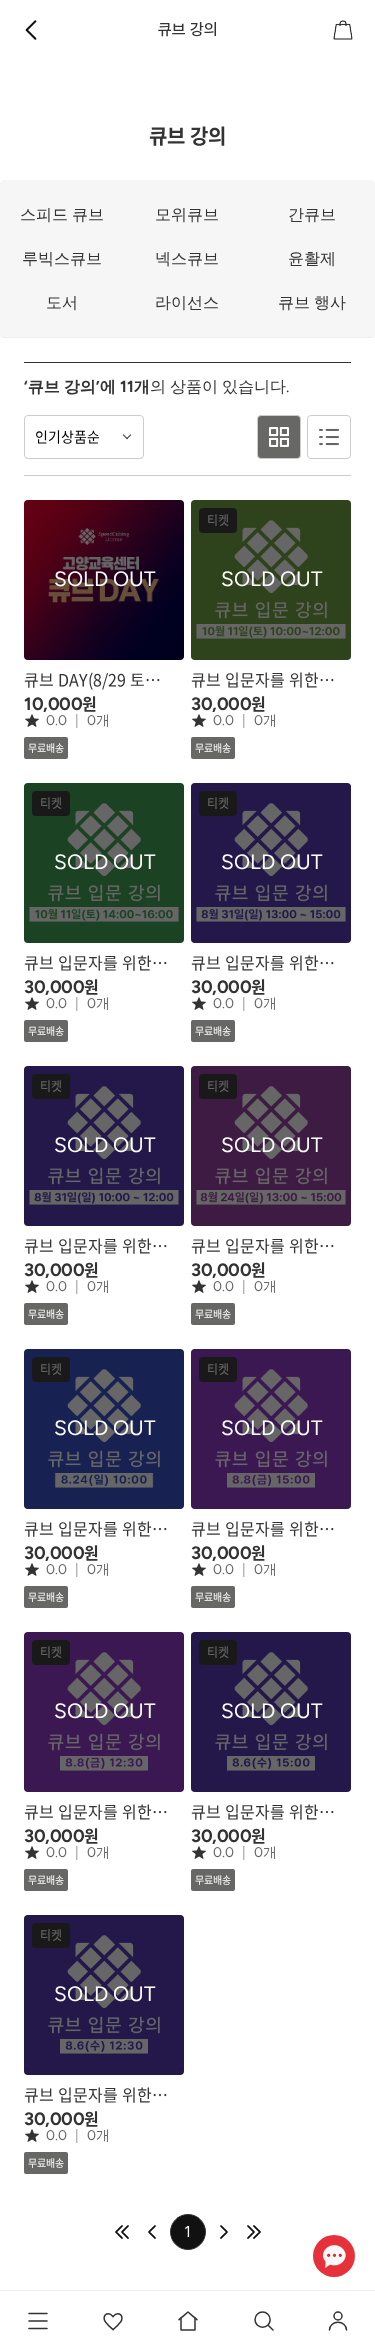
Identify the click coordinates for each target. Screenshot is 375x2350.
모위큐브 (187, 214)
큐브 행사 (312, 302)
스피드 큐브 (62, 214)
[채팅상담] (333, 2255)
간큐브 (312, 214)
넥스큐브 (187, 258)
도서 (62, 302)
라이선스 (187, 302)
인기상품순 (67, 436)
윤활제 (312, 258)
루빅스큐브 (62, 258)
